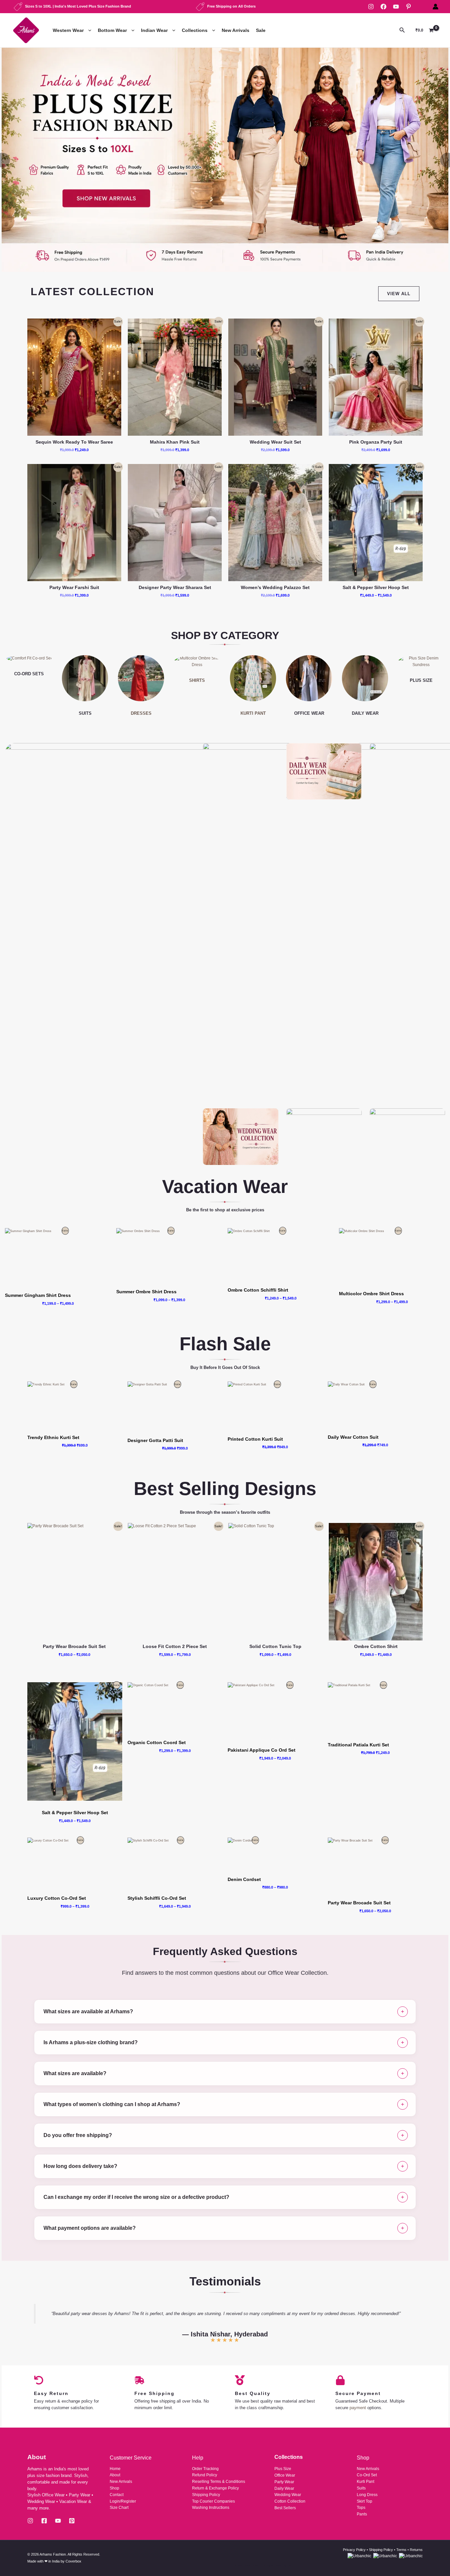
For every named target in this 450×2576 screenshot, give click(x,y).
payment (358, 2408)
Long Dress (367, 2495)
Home (115, 2469)
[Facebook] (383, 7)
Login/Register (123, 2501)
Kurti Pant (366, 2482)
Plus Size (283, 2469)
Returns (416, 2550)
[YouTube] (396, 7)
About (115, 2475)
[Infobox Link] (225, 160)
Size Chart (119, 2508)
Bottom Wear (112, 30)
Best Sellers (285, 2508)
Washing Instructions (211, 2508)
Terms (401, 2550)
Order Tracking (205, 2469)
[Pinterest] (408, 7)
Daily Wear (284, 2488)
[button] (88, 30)
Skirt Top (365, 2501)
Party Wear (284, 2482)
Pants (362, 2514)
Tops (361, 2508)
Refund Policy (205, 2475)
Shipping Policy (206, 2495)
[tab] (225, 2012)
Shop (114, 2488)
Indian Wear (154, 30)
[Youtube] (58, 2521)
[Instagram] (371, 7)
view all (399, 294)
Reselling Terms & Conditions (219, 2482)
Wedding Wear (288, 2495)
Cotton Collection (290, 2501)
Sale (261, 30)
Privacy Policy (354, 2550)
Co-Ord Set (367, 2475)
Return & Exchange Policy (215, 2488)
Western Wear (68, 30)
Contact (117, 2495)
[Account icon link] (436, 7)
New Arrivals (236, 30)
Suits (361, 2488)
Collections (195, 30)
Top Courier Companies (213, 2501)
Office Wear (285, 2475)
